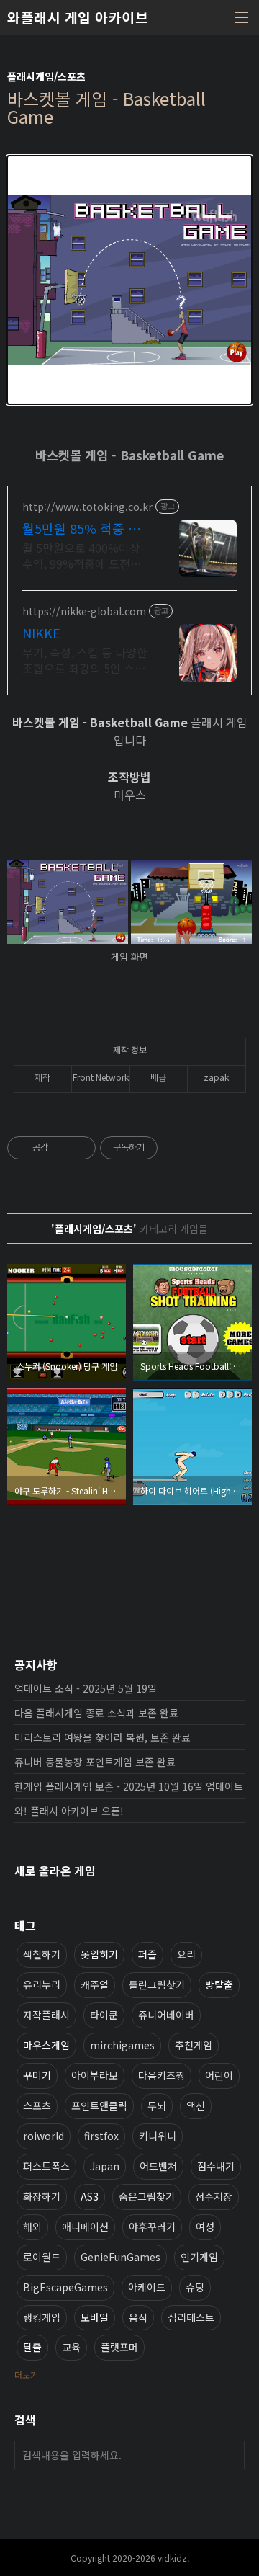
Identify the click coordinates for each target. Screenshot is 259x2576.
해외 (32, 2227)
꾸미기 (37, 2075)
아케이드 (147, 2287)
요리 (186, 1954)
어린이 (219, 2075)
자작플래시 (46, 2015)
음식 (138, 2317)
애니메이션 (85, 2227)
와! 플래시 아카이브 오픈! (69, 1811)
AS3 (90, 2196)
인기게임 (199, 2257)
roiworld (44, 2136)
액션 (196, 2105)
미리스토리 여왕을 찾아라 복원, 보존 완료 (103, 1737)
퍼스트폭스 (46, 2166)
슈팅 (195, 2287)
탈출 (32, 2347)
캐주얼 (95, 1984)
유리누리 (42, 1984)
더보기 (26, 2375)
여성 (205, 2227)
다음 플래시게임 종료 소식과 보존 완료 (96, 1713)
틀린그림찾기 (157, 1984)
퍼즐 (147, 1954)
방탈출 (219, 1984)
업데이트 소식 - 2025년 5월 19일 (86, 1688)
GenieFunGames (121, 2257)
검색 (230, 2455)
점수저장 (214, 2196)
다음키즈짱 (162, 2075)
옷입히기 (99, 1954)
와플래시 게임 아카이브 (78, 17)
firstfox (101, 2136)
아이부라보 (95, 2075)
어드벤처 (158, 2166)
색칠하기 (42, 1954)
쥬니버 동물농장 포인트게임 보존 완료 (95, 1762)
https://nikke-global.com (84, 611)
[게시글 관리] (79, 1148)
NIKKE (41, 633)
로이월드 (42, 2257)
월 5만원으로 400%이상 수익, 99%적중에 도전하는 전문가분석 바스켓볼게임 (85, 555)
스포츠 (37, 2105)
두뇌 (157, 2105)
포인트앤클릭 (99, 2105)
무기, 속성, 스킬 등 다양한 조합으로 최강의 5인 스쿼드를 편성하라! (85, 660)
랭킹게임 (42, 2317)
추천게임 (194, 2045)
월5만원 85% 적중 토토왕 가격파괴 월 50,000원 (81, 528)
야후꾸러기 (152, 2227)
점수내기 (216, 2166)
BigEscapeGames (65, 2287)
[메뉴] (242, 17)
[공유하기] (62, 1148)
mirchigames (122, 2045)
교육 (71, 2347)
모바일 (95, 2317)
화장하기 (42, 2196)
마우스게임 (46, 2045)
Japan (105, 2166)
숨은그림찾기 (147, 2196)
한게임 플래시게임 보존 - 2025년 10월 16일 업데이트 (129, 1786)
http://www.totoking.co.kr (87, 507)
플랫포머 (119, 2347)
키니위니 (158, 2136)
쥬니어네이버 (166, 2015)
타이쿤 (104, 2015)
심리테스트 (191, 2317)
